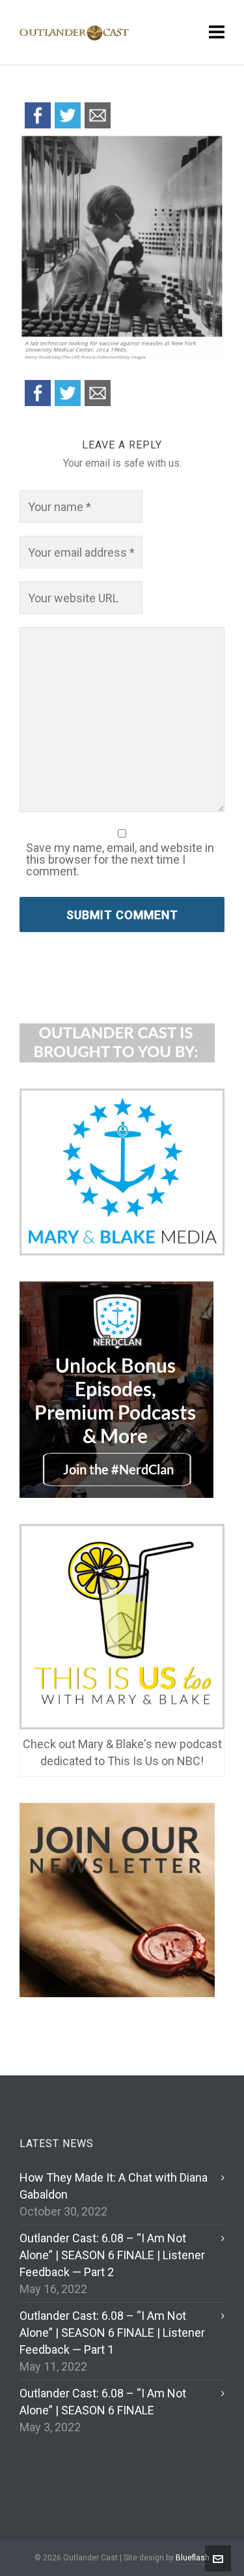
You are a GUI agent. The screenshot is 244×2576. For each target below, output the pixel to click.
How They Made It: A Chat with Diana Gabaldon (114, 2186)
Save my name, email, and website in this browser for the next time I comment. (120, 860)
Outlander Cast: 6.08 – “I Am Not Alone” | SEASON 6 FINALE (103, 2402)
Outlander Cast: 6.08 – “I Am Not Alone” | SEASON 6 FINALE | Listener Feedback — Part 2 (112, 2255)
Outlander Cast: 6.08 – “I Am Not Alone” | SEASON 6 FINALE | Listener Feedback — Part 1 (112, 2333)
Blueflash (193, 2558)
